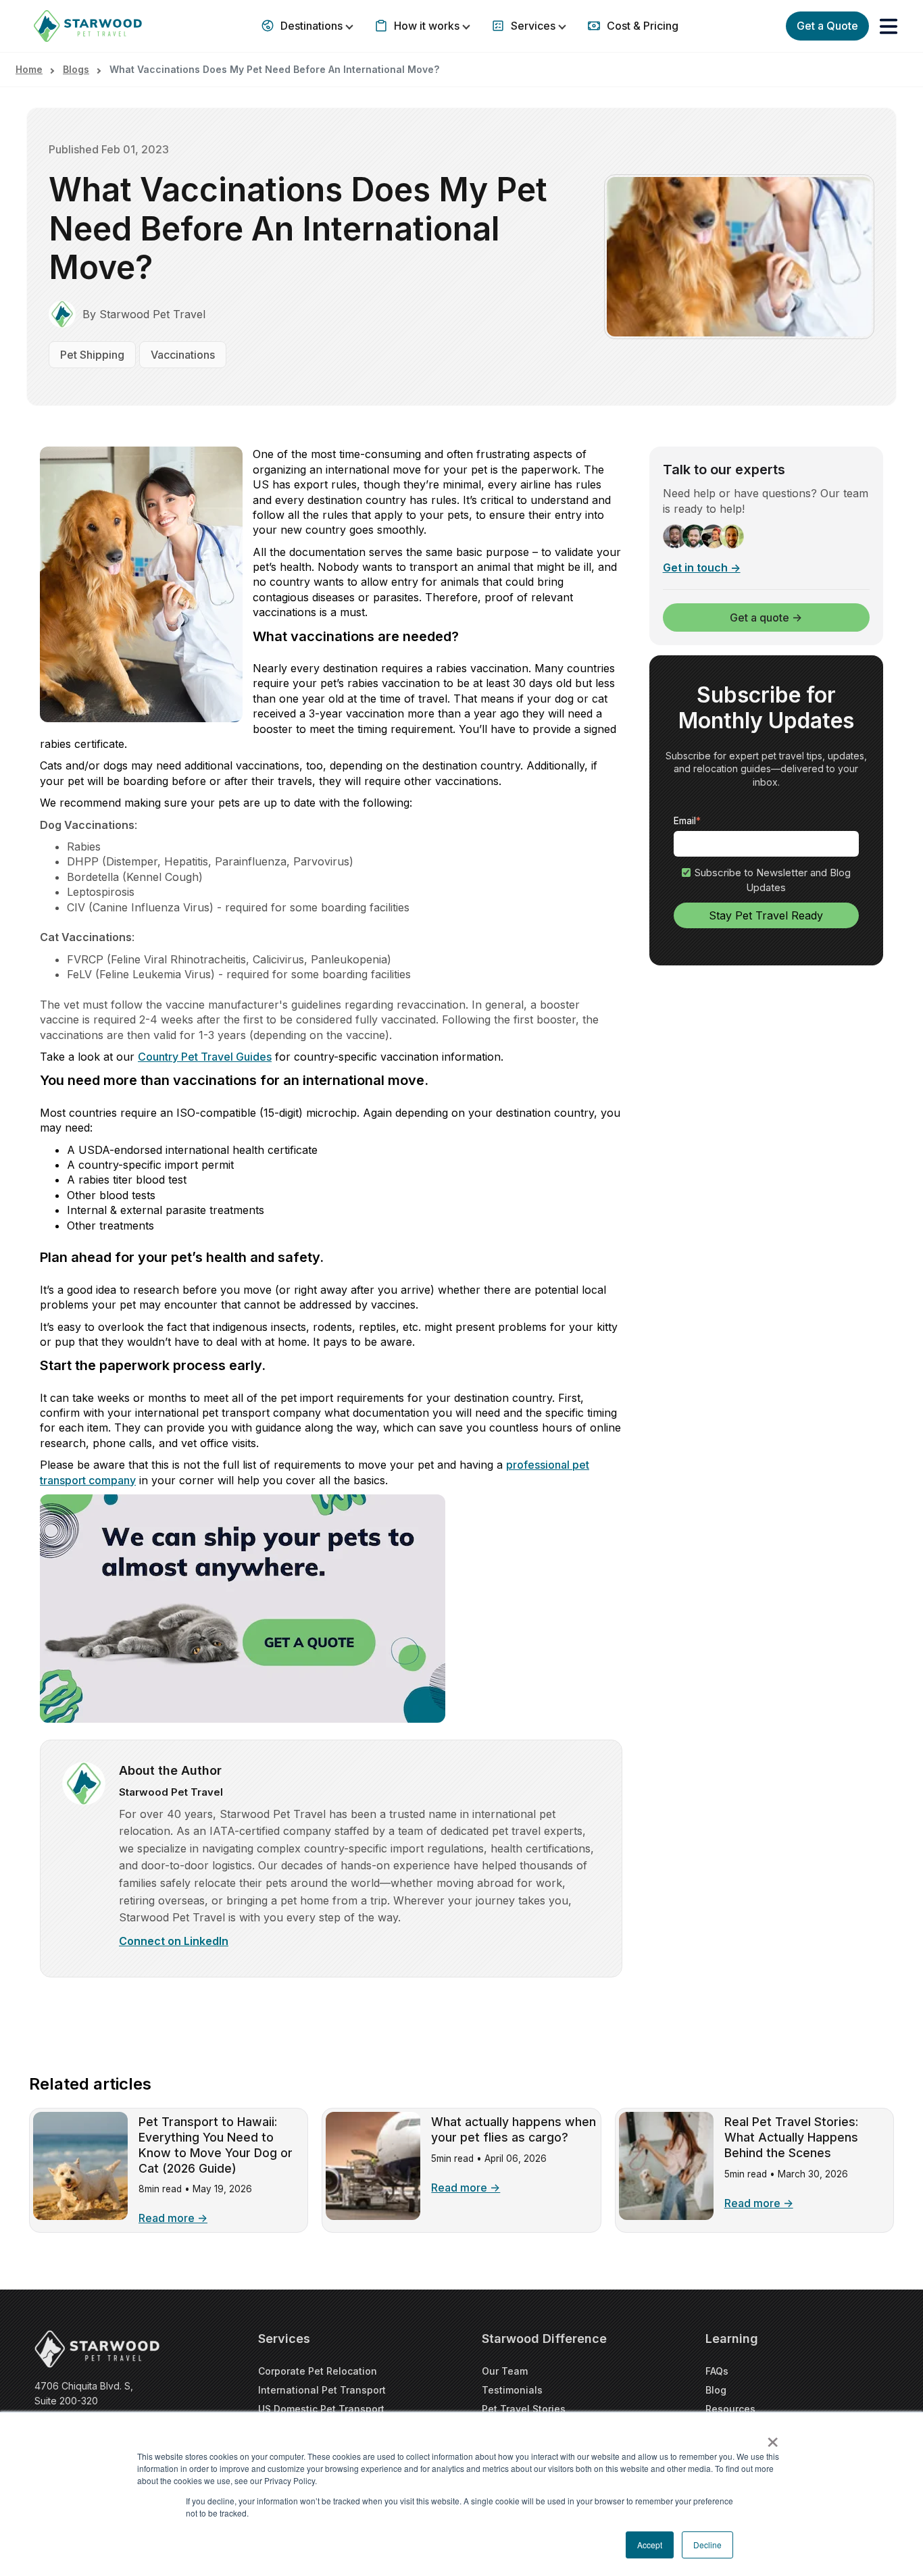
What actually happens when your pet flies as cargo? (514, 2129)
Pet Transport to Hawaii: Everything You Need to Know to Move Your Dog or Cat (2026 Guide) (216, 2145)
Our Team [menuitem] (505, 2371)
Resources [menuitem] (730, 2409)
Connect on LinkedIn (174, 1941)
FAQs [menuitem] (717, 2371)
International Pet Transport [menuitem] (322, 2390)
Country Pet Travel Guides (205, 1057)
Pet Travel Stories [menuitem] (524, 2409)
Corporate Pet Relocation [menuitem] (318, 2371)
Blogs (76, 69)
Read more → (173, 2218)
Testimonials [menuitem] (512, 2390)
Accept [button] (650, 2545)
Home (29, 69)
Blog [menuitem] (716, 2390)
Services (533, 26)
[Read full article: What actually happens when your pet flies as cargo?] (373, 2216)
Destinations (311, 26)
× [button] (773, 2438)
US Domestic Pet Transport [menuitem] (321, 2409)
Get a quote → (766, 617)
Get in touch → (702, 568)
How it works (427, 26)
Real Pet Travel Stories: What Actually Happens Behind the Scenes (791, 2137)
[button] (889, 26)
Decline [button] (707, 2545)
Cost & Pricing (641, 26)
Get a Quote (827, 26)
